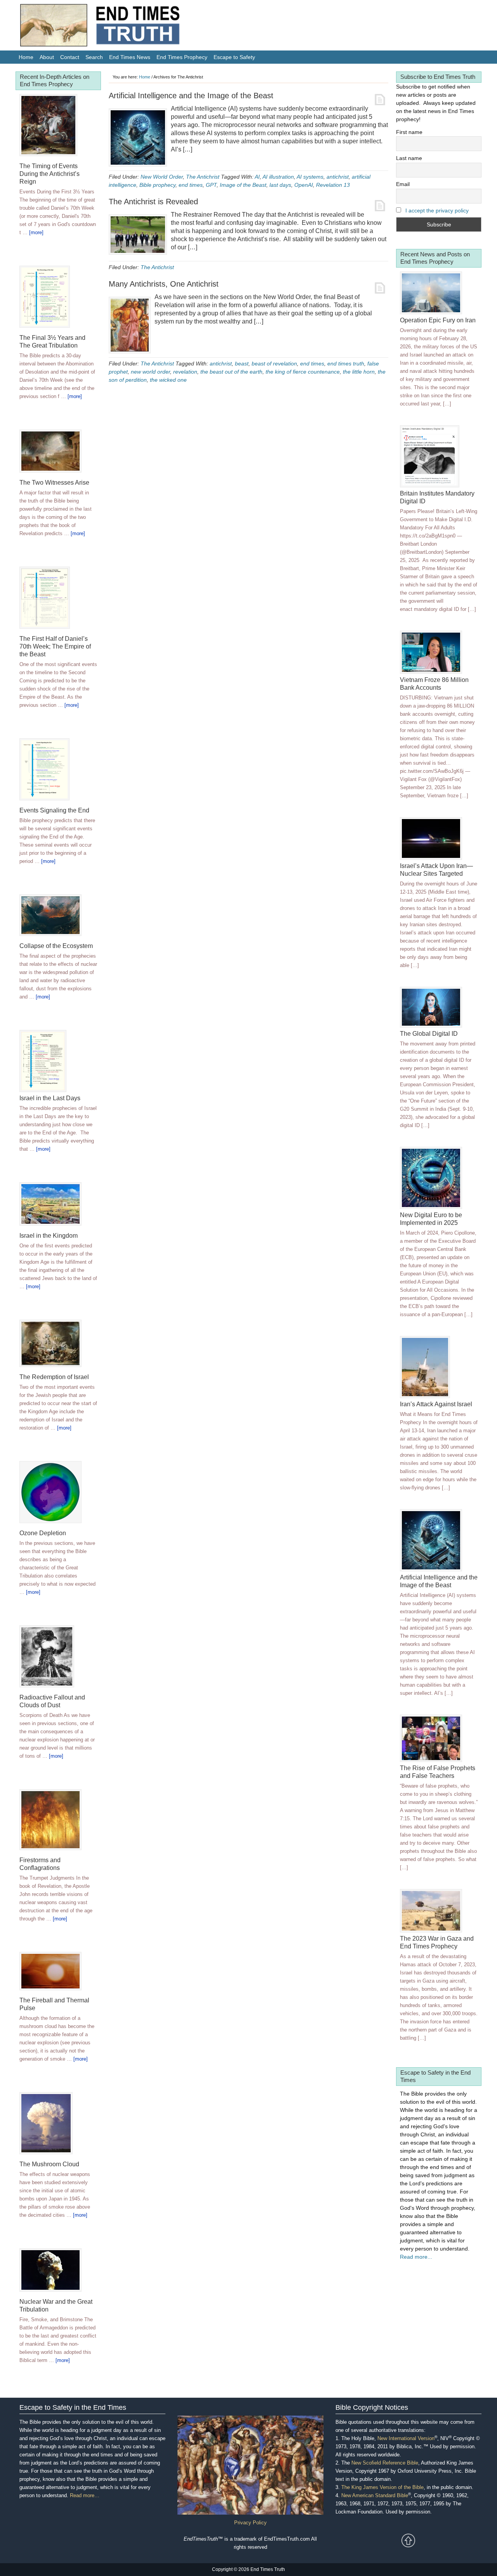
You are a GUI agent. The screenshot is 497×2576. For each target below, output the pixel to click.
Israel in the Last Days (50, 1098)
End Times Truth (116, 27)
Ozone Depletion (43, 1533)
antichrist (338, 177)
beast (242, 364)
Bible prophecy (157, 185)
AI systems (310, 177)
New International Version (406, 2438)
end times (191, 185)
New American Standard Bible (375, 2495)
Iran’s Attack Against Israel (436, 1404)
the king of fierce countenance (303, 372)
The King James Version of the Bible (382, 2487)
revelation (185, 372)
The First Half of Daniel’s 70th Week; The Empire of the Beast (55, 646)
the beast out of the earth (231, 372)
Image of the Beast (243, 185)
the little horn (359, 372)
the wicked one (168, 380)
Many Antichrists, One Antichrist (164, 284)
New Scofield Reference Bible (385, 2463)
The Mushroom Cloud (49, 2164)
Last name (409, 158)
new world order (150, 372)
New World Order (162, 177)
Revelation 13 (333, 185)
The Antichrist (203, 177)
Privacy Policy (250, 2523)
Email (403, 184)
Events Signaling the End (54, 810)
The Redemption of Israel (54, 1377)
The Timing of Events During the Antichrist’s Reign (50, 174)
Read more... (416, 2257)
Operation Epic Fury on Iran (438, 320)
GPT (211, 185)
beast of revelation (274, 364)
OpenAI (304, 185)
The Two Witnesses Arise (54, 483)
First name (409, 132)
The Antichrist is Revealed (153, 202)
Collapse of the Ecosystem (56, 946)
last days (280, 185)
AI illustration (278, 177)
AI (257, 177)
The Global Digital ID (429, 1034)
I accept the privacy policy (437, 210)
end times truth (346, 364)
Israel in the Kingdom (49, 1236)
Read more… (85, 2495)
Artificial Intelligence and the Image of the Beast (191, 96)
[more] (36, 232)
